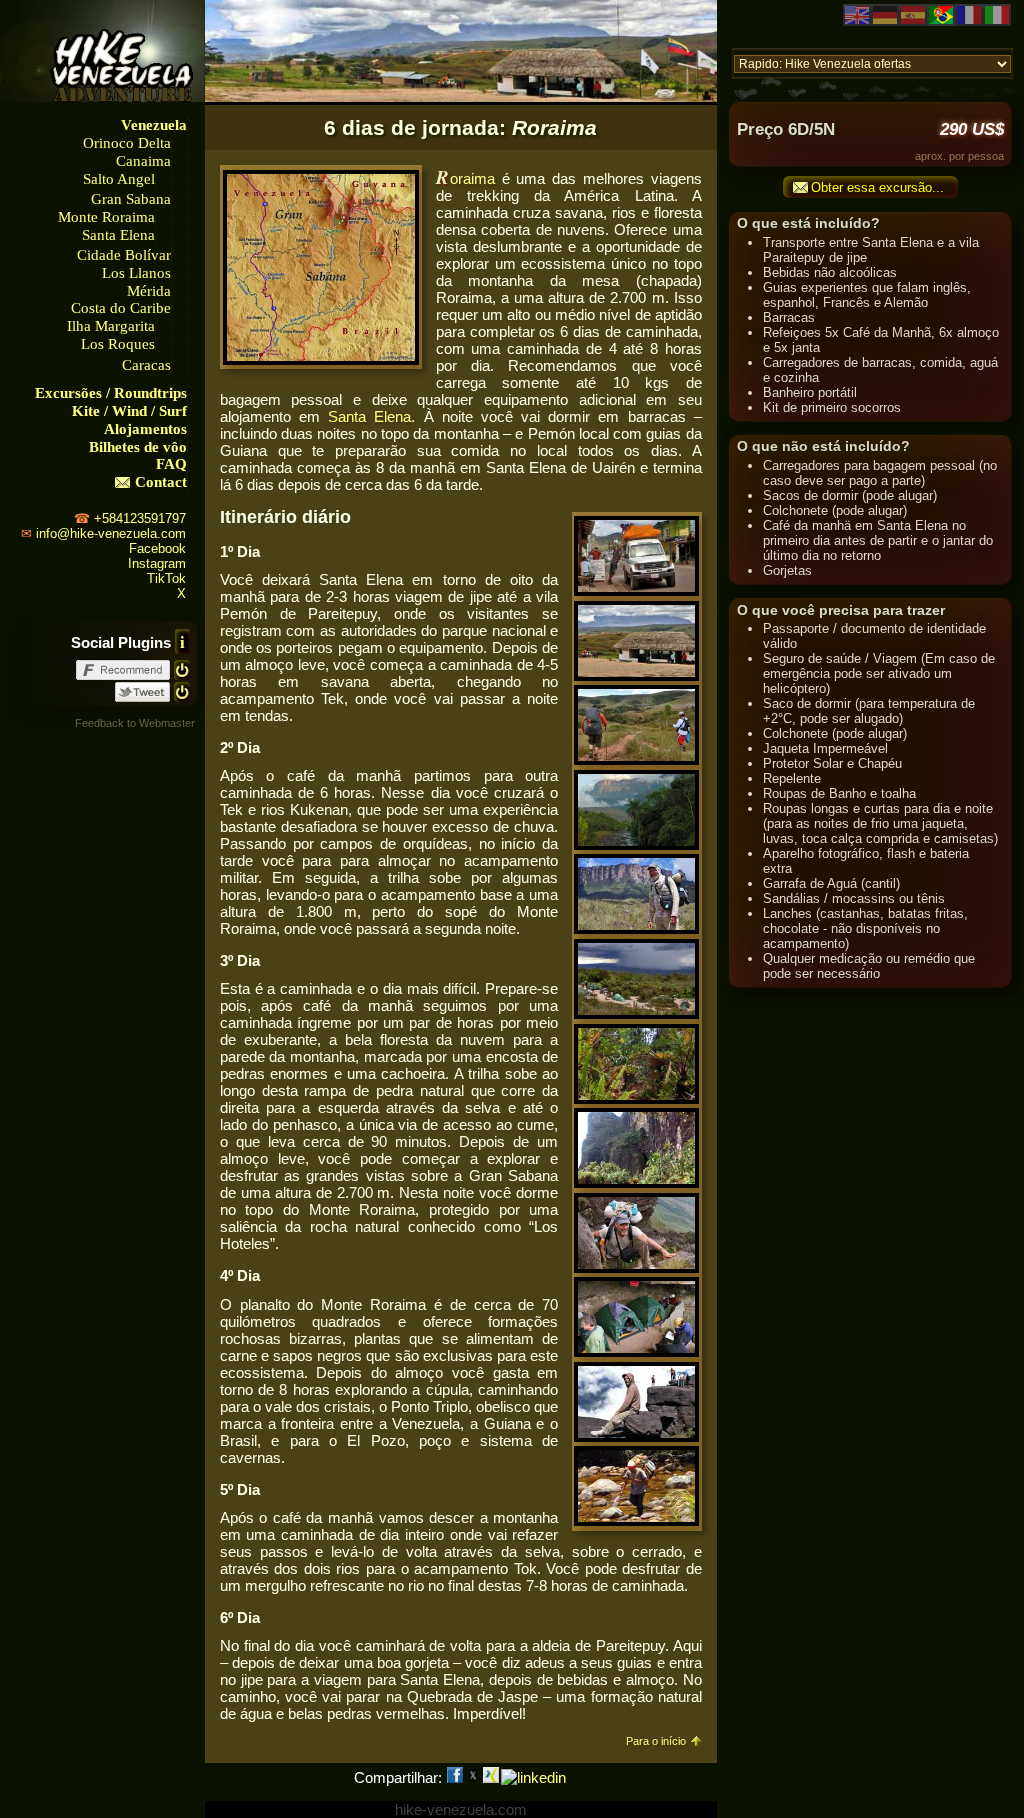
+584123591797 (140, 518)
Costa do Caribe (121, 308)
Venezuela (154, 125)
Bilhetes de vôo (138, 447)
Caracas (146, 365)
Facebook (157, 548)
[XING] (491, 1777)
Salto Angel (119, 179)
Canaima (143, 161)
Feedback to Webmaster (135, 723)
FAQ (171, 464)
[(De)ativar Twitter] (182, 690)
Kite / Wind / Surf (129, 411)
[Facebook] (455, 1777)
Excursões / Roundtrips (111, 393)
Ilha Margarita (111, 326)
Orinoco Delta (127, 143)
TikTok (166, 578)
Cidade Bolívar (124, 255)
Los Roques (118, 344)
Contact (161, 482)
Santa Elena (118, 235)
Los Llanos (136, 273)
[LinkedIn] (533, 1777)
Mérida (149, 291)
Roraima (465, 178)
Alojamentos (145, 429)
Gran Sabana (131, 199)
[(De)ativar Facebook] (182, 668)
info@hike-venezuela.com (111, 533)
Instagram (157, 563)
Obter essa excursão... (877, 187)
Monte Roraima (106, 217)
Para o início (656, 1741)
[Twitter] (473, 1777)
